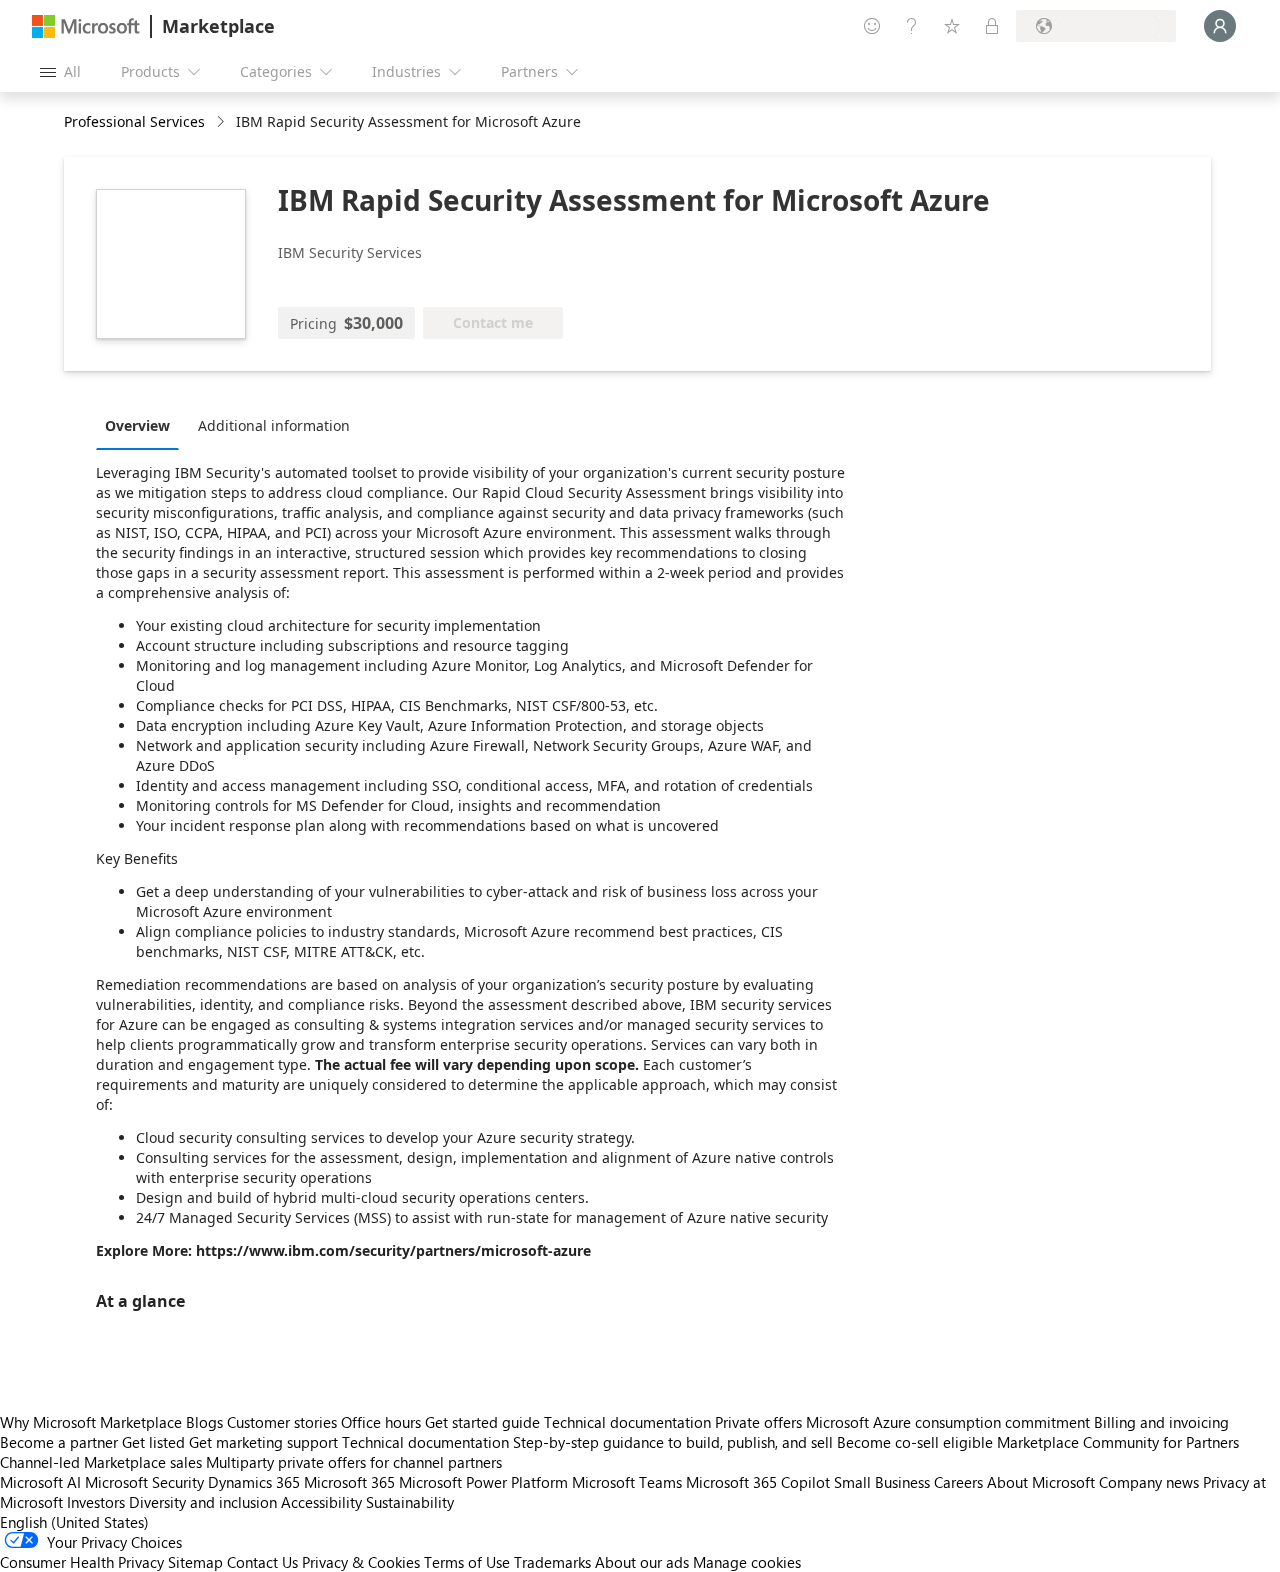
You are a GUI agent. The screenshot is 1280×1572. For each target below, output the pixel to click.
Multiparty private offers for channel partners (354, 1462)
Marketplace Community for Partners (1118, 1442)
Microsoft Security (144, 1482)
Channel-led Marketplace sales (101, 1462)
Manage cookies (747, 1562)
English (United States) (74, 1522)
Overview (137, 425)
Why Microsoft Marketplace (91, 1422)
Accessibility (321, 1502)
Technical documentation (627, 1422)
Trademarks (552, 1562)
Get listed (153, 1442)
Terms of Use (467, 1562)
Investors (96, 1502)
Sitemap (195, 1562)
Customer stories (282, 1422)
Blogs (204, 1422)
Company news (1149, 1482)
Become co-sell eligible (915, 1442)
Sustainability (410, 1502)
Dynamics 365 (254, 1482)
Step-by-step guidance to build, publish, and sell (673, 1442)
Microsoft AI (40, 1482)
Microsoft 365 (349, 1482)
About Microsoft (1041, 1482)
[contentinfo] (222, 122)
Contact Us (262, 1562)
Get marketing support (263, 1442)
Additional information (274, 425)
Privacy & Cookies (361, 1562)
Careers (958, 1482)
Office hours (381, 1422)
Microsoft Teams (627, 1482)
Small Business (882, 1482)
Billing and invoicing (1161, 1422)
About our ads (642, 1562)
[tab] (142, 425)
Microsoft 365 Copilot (758, 1482)
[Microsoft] (86, 26)
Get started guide (482, 1422)
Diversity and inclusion (203, 1502)
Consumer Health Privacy (82, 1562)
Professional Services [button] (134, 121)
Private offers (758, 1422)
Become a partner (59, 1442)
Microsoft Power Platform (483, 1482)
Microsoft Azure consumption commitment (950, 1422)
